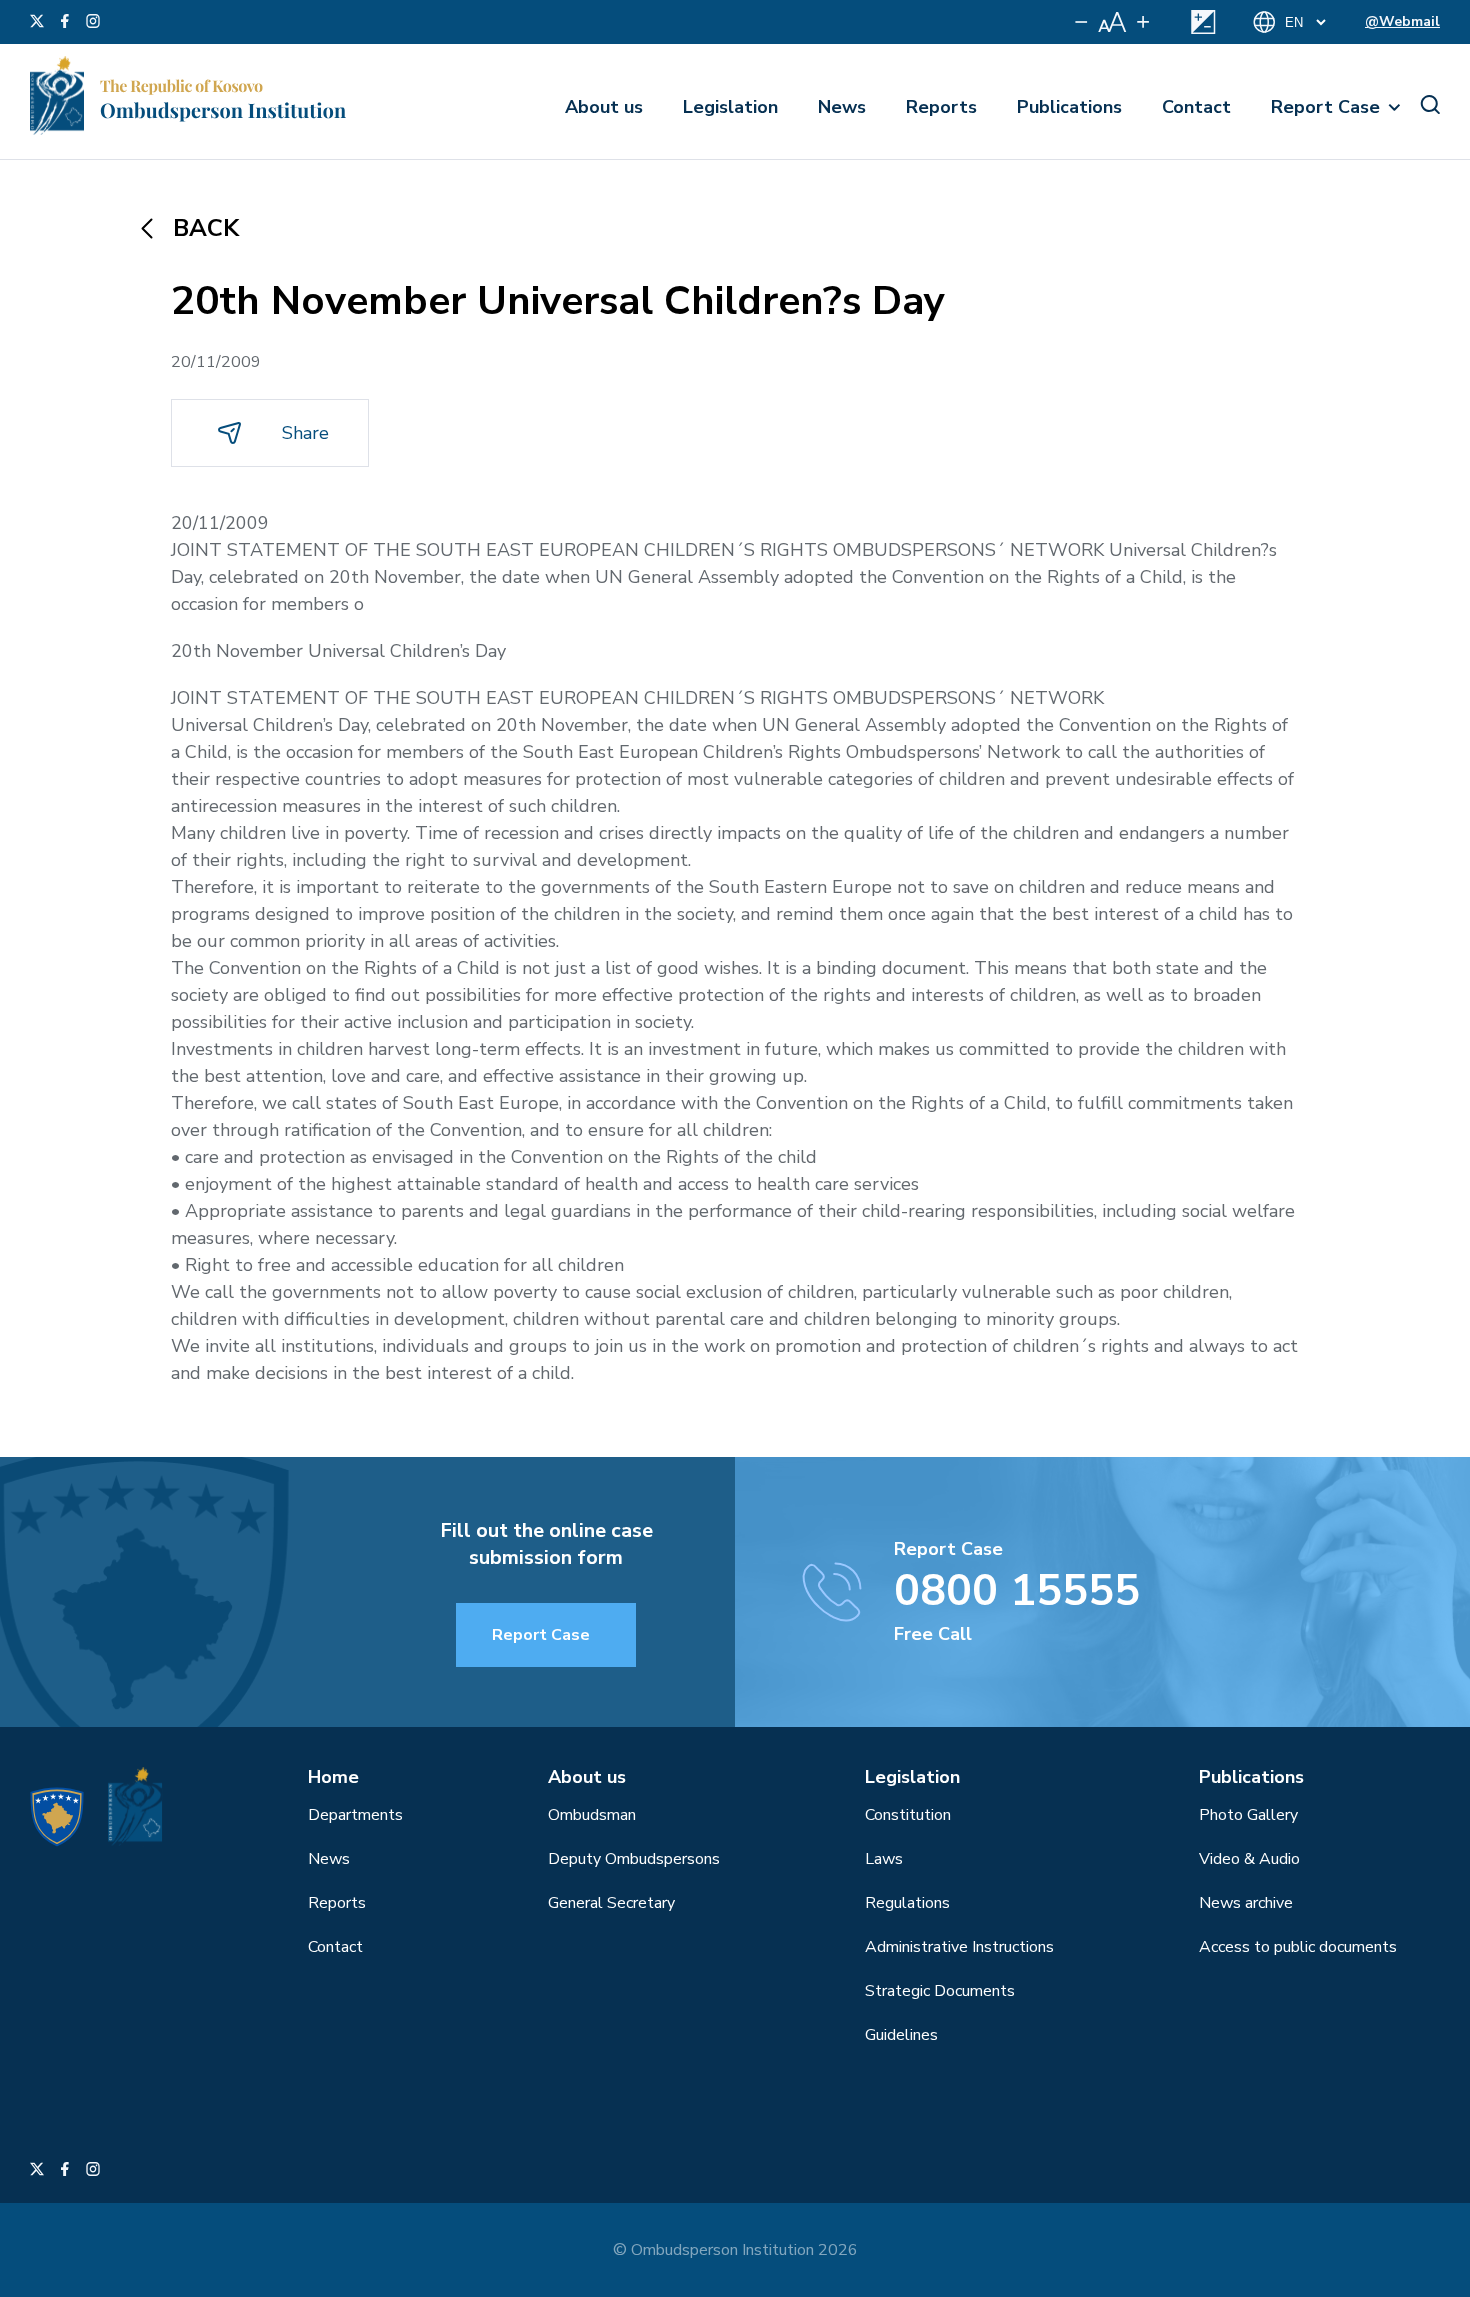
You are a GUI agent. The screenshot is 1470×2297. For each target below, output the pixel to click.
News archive (1246, 1903)
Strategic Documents (940, 1991)
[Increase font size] (1143, 22)
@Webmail (1402, 21)
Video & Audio (1249, 1859)
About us (604, 107)
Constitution (908, 1815)
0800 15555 (1017, 1591)
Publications (1069, 107)
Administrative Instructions (959, 1947)
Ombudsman (592, 1815)
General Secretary (611, 1903)
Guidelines (901, 2035)
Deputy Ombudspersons (634, 1859)
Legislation (730, 107)
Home (333, 1777)
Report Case (1325, 107)
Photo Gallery (1248, 1815)
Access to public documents (1298, 1947)
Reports (941, 107)
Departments (355, 1815)
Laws (884, 1859)
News (842, 107)
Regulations (907, 1903)
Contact (1196, 107)
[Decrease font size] (1081, 22)
